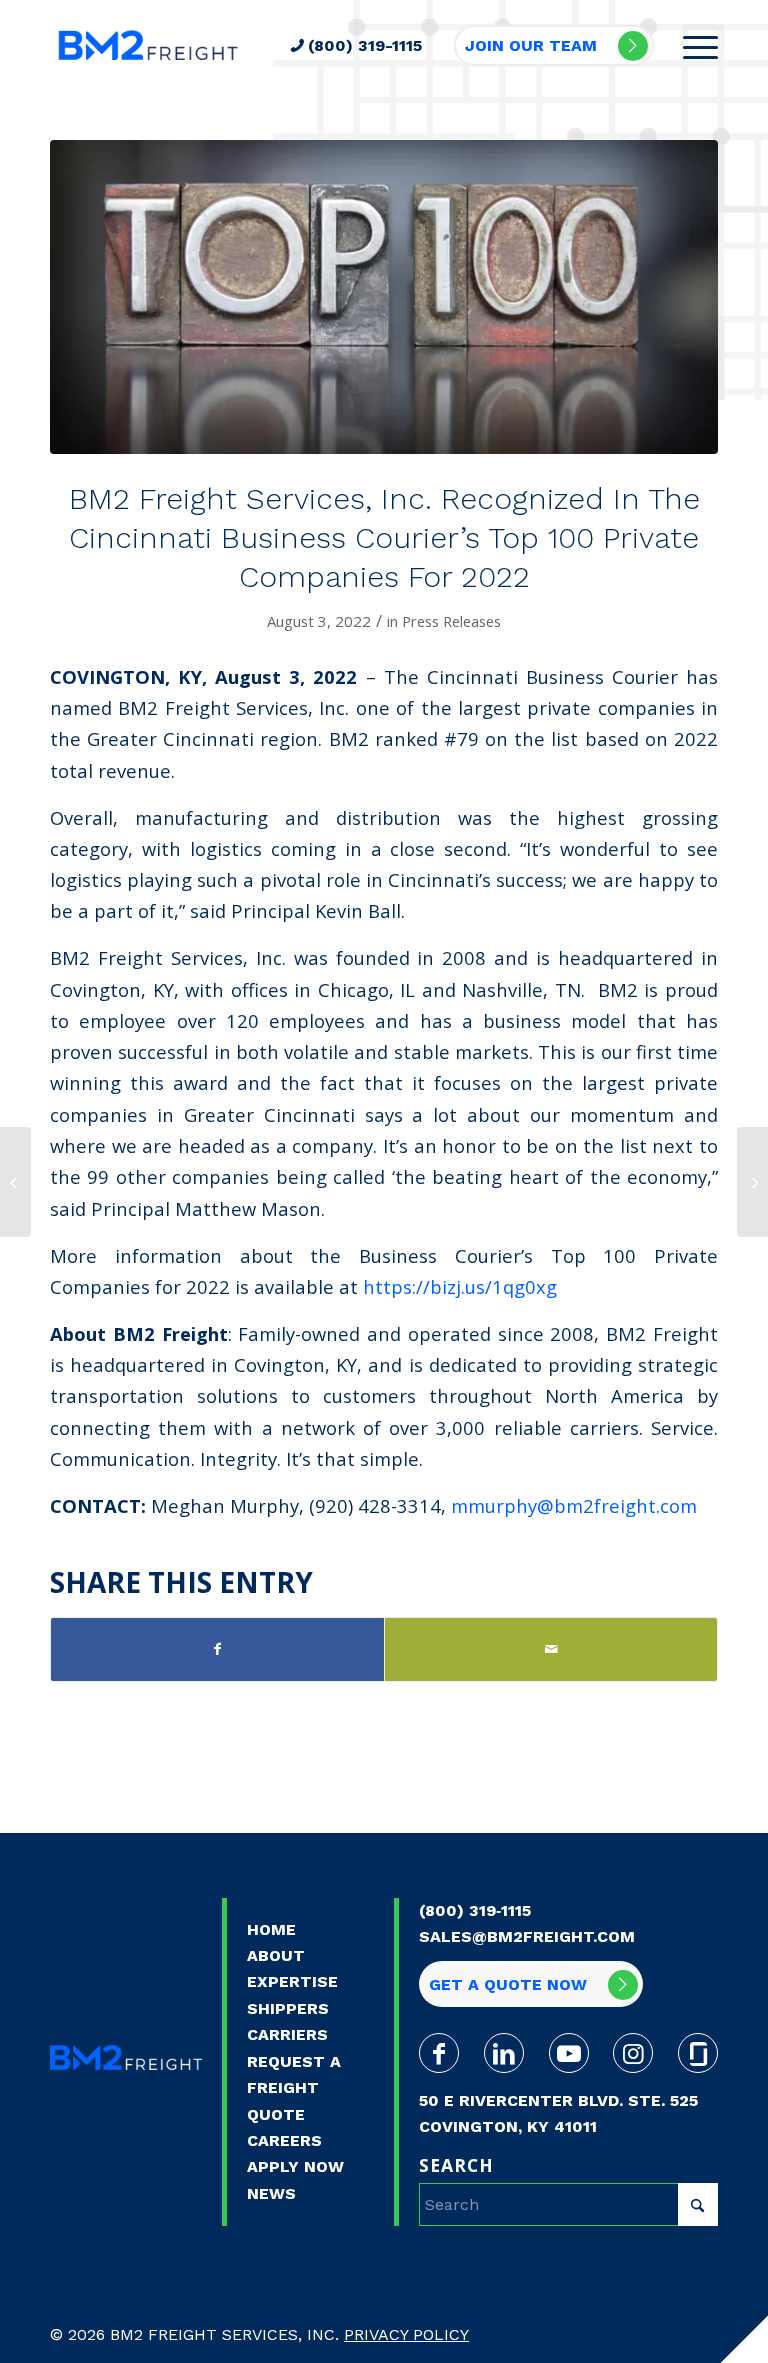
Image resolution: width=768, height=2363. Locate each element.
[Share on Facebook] (217, 1649)
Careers (284, 2140)
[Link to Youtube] (569, 2053)
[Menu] (690, 45)
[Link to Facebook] (439, 2053)
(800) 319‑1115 (475, 1910)
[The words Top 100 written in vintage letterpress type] (384, 297)
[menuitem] (690, 45)
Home (271, 1929)
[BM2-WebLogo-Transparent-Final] (148, 45)
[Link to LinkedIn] (504, 2053)
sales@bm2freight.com (527, 1936)
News (271, 2193)
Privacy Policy (406, 2334)
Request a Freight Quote (294, 2088)
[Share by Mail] (551, 1649)
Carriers (287, 2034)
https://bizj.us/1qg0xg (460, 1286)
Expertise (292, 1981)
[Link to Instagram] (633, 2053)
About (276, 1955)
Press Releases (451, 621)
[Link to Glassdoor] (698, 2053)
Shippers (288, 2008)
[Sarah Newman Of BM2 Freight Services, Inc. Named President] (15, 1182)
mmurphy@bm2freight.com (574, 1505)
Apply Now (295, 2166)
